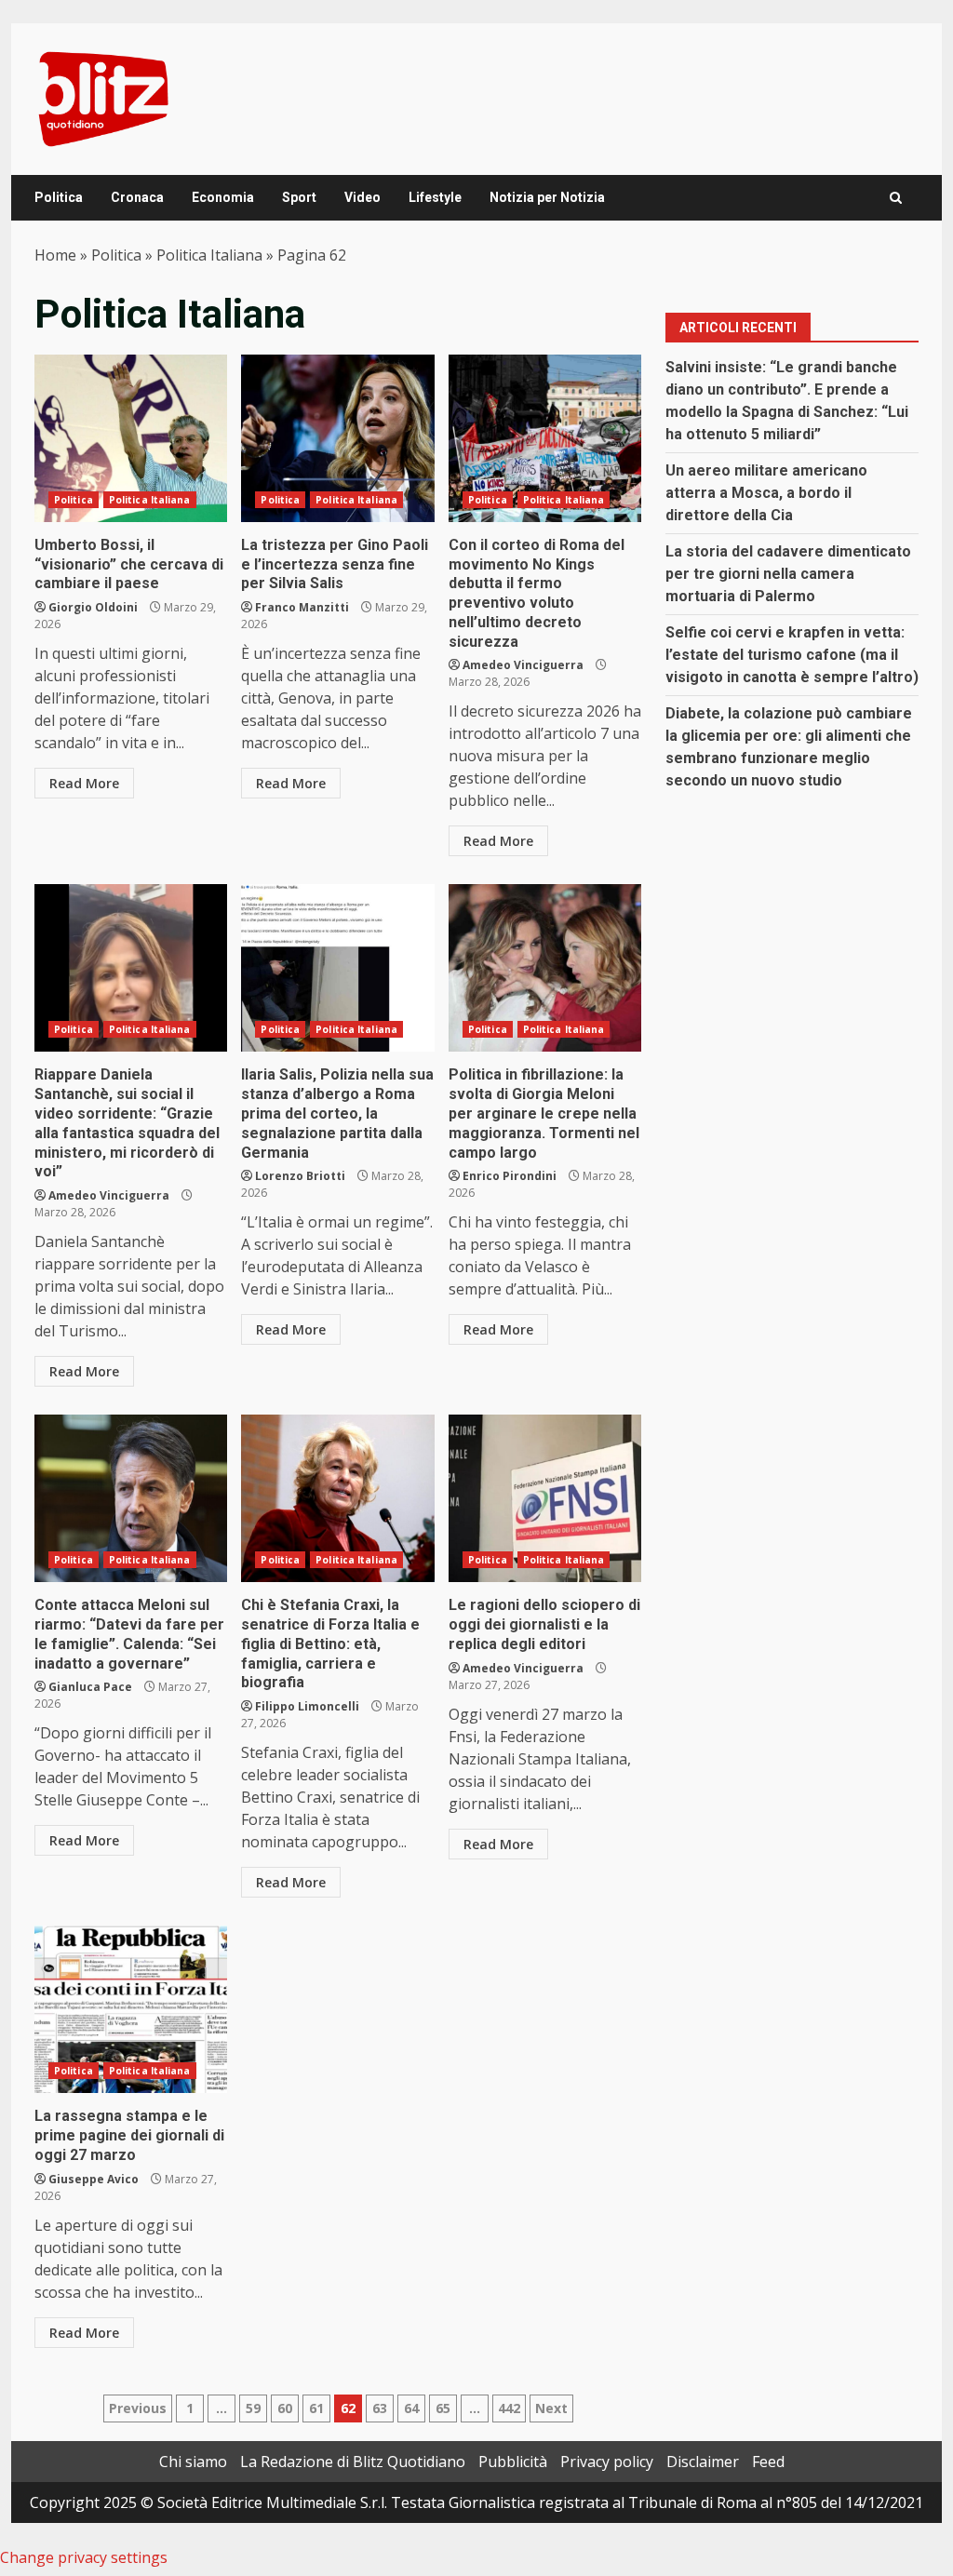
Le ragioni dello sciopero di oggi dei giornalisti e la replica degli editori (545, 1498)
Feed (768, 2462)
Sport (299, 197)
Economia (223, 197)
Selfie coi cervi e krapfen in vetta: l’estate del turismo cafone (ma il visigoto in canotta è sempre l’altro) (792, 655)
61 (316, 2408)
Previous (138, 2408)
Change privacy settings (84, 2557)
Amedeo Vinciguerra (523, 665)
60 (285, 2408)
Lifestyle (435, 197)
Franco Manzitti (302, 607)
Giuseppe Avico (94, 2179)
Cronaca (137, 197)
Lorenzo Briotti (300, 1176)
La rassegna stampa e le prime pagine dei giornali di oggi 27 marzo (131, 2009)
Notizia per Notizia (547, 197)
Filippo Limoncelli (307, 1706)
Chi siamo (193, 2462)
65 (443, 2408)
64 (411, 2408)
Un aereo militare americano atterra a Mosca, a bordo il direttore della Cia (766, 493)
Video (362, 197)
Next (551, 2408)
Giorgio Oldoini (93, 607)
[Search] (896, 198)
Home (55, 255)
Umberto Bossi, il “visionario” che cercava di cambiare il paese (131, 438)
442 (509, 2408)
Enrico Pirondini (510, 1176)
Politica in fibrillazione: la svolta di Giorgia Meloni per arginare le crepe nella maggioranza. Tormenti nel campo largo (545, 968)
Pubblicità (513, 2462)
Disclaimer (703, 2462)
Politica (59, 197)
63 (380, 2408)
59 (253, 2408)
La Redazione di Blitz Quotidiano (353, 2462)
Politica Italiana (209, 255)
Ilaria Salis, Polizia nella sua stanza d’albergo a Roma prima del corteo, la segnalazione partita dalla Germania (337, 968)
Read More (84, 783)
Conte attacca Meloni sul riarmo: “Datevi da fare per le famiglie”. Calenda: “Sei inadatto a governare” (131, 1498)
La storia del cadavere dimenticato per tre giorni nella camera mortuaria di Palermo (788, 574)
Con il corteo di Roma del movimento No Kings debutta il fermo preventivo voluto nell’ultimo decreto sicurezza (545, 438)
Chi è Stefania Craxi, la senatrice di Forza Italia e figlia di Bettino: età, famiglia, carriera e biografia (337, 1498)
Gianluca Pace (90, 1687)
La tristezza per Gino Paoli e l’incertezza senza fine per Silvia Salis (337, 438)
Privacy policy (607, 2462)
